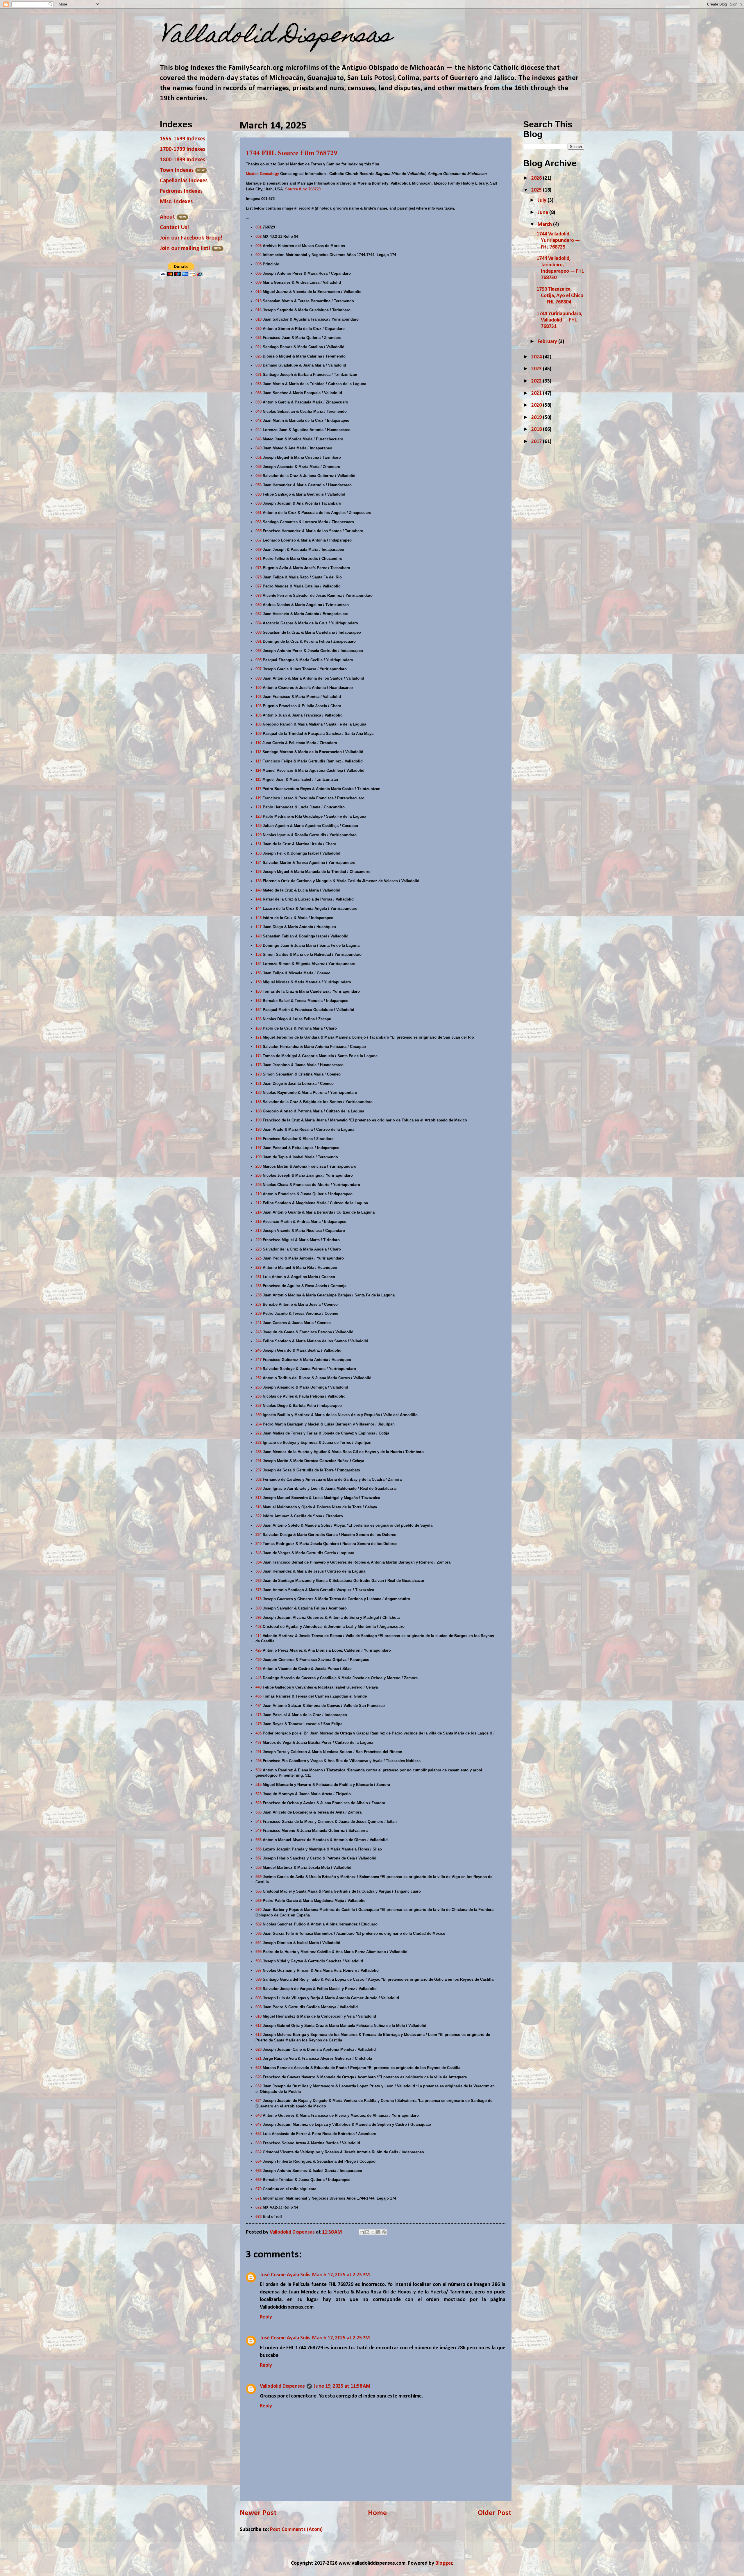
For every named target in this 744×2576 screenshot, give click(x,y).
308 (259, 1488)
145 (259, 918)
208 (259, 1185)
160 (259, 991)
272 (259, 1433)
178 (259, 1074)
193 (259, 1129)
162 (259, 1001)
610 (259, 2016)
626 (259, 2077)
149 (259, 936)
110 (258, 743)
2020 (537, 405)
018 (259, 319)
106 (259, 724)
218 (259, 1231)
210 (259, 1194)
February (548, 342)
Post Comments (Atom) (296, 2530)
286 (259, 1452)
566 (259, 1891)
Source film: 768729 (303, 189)
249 (259, 1369)
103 (259, 706)
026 (259, 356)
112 (258, 752)
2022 (537, 381)
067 (259, 540)
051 (259, 457)
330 (259, 1525)
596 (259, 1961)
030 (259, 365)
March (545, 225)
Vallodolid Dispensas (282, 2386)
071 (259, 559)
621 (259, 2058)
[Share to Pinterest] (384, 2232)
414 (259, 1636)
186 (259, 1102)
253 (259, 1387)
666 (259, 2171)
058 (259, 494)
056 (259, 485)
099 (259, 678)
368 (259, 1581)
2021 (537, 393)
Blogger (444, 2563)
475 (259, 1724)
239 (259, 1313)
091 (259, 641)
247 (259, 1360)
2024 (537, 357)
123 (259, 816)
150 (259, 945)
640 (259, 2115)
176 (259, 1065)
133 (259, 853)
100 (259, 688)
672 (259, 2207)
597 (259, 1970)
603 (259, 1989)
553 (259, 1840)
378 (259, 1599)
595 (259, 1952)
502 (259, 1770)
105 (259, 715)
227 (259, 1268)
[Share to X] (373, 2232)
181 (259, 1084)
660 (259, 2143)
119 (258, 798)
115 (258, 779)
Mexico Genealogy (262, 174)
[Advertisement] (567, 492)
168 (259, 1028)
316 (259, 1507)
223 (259, 1249)
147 (259, 927)
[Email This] (362, 2232)
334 (259, 1535)
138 (259, 881)
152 (259, 954)
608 (259, 2007)
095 (259, 660)
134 (259, 863)
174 (259, 1056)
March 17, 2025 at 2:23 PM (341, 2275)
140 (259, 890)
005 (259, 264)
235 (259, 1295)
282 (259, 1442)
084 (259, 623)
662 (259, 2152)
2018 (537, 429)
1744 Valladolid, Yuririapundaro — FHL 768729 (558, 241)
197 (259, 1148)
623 (259, 2068)
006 (259, 273)
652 (259, 2134)
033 (259, 384)
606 (259, 1998)
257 (259, 1406)
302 (259, 1479)
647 (259, 2124)
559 (259, 1877)
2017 (537, 442)
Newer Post (258, 2513)
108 (259, 734)
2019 (537, 418)
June (543, 213)
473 (259, 1715)
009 (259, 282)
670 (259, 2189)
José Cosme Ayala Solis (285, 2275)
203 (259, 1166)
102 (259, 697)
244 (259, 1341)
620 (259, 2049)
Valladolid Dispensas (276, 37)
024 (259, 347)
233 (259, 1286)
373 (259, 1590)
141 (259, 899)
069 (259, 550)
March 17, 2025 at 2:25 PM (341, 2338)
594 (259, 1943)
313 (259, 1498)
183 (259, 1093)
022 (259, 338)
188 (259, 1111)
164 (259, 1010)
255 (259, 1396)
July (543, 200)
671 (259, 2198)
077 (259, 586)
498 (259, 1761)
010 (259, 292)
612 (259, 2026)
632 (259, 2086)
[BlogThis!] (367, 2232)
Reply (266, 2317)
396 (259, 1617)
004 (259, 255)
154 (259, 964)
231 (259, 1277)
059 (259, 503)
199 (259, 1157)
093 (259, 651)
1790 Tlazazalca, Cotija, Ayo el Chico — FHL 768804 (560, 296)
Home (377, 2513)
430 (259, 1660)
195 (259, 1139)
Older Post (495, 2513)
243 (259, 1332)
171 (259, 1037)
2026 (537, 178)
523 (259, 1794)
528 (259, 1803)
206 (259, 1175)
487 (259, 1742)
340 (259, 1544)
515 (259, 1785)
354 (259, 1562)
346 (259, 1553)
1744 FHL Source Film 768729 (291, 152)
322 (259, 1516)
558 (259, 1867)
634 (259, 2101)
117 (258, 789)
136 (259, 872)
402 (259, 1626)
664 (259, 2161)
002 (259, 236)
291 (259, 1461)
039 (259, 402)
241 (259, 1323)
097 (259, 669)
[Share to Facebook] (378, 2232)
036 (259, 393)
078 (259, 595)
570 (259, 1910)
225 (259, 1258)
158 (259, 982)
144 (259, 909)
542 (259, 1822)
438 (259, 1669)
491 (259, 1752)
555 (259, 1849)
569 (259, 1901)
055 (259, 476)
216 (259, 1222)
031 (259, 375)
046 (259, 439)
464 (259, 1706)
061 (259, 513)
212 (259, 1203)
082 (259, 614)
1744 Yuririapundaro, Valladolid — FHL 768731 (559, 320)
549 (259, 1831)
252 (259, 1378)
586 (259, 1933)
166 (259, 1019)
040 (259, 411)
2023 (537, 369)
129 (259, 835)
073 (259, 568)
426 (259, 1650)
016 (259, 310)
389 (259, 1608)
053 (259, 467)
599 (259, 1979)
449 (259, 1687)
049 (259, 448)
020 (259, 329)
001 (259, 227)
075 (259, 577)
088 (259, 632)
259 (259, 1415)
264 (259, 1424)
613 (259, 2035)
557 (259, 1858)
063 (259, 522)
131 (259, 844)
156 (259, 973)
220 (259, 1240)
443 (259, 1678)
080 (259, 605)
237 (259, 1304)
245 (259, 1350)
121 (259, 807)
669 (259, 2180)
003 (259, 246)
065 (259, 531)
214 (259, 1212)
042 (259, 420)
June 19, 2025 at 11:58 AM (342, 2386)
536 (259, 1812)
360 (259, 1571)
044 (259, 430)
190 (259, 1120)
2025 (537, 190)
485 (259, 1733)
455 (259, 1696)
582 (259, 1924)
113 (258, 761)
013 (259, 301)
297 (259, 1470)
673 (259, 2217)
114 (258, 770)
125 (259, 826)
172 (259, 1047)
